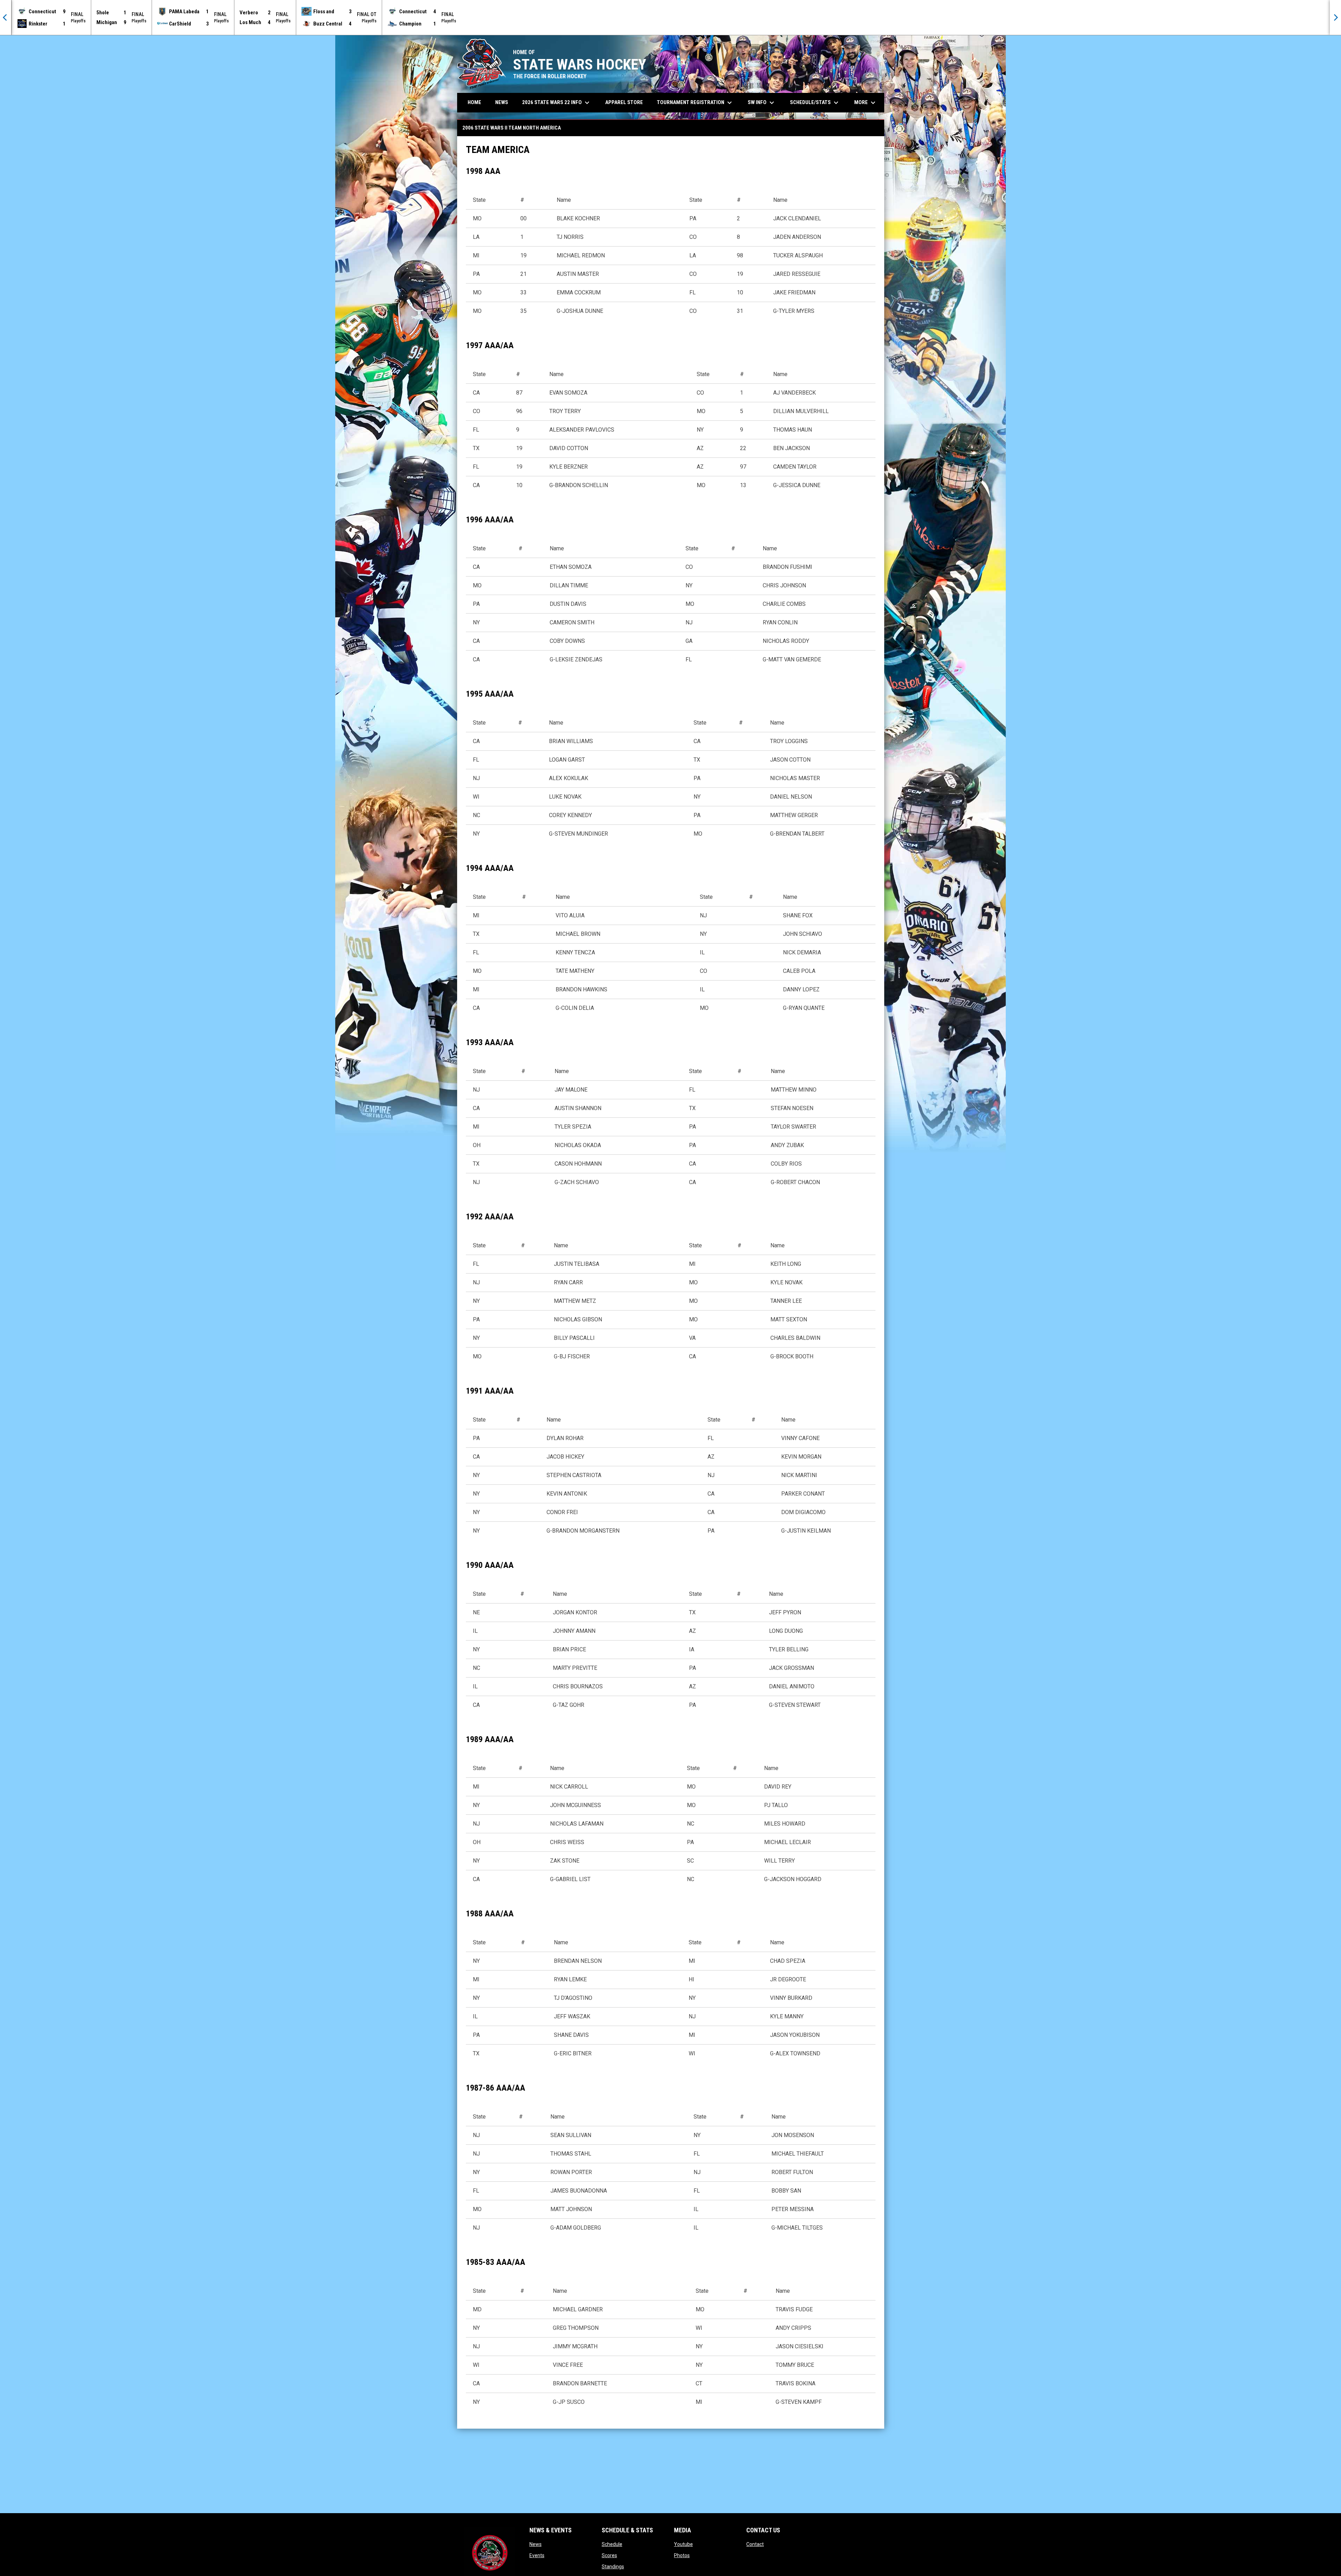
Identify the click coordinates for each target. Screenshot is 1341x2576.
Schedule (612, 2544)
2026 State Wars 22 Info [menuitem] (557, 103)
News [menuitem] (502, 102)
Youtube (683, 2544)
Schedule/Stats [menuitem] (815, 103)
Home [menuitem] (474, 102)
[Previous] (6, 17)
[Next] (1335, 17)
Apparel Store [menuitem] (624, 102)
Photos (682, 2555)
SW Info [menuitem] (762, 103)
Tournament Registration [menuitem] (695, 103)
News (536, 2544)
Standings (613, 2567)
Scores (609, 2555)
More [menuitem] (866, 103)
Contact (755, 2544)
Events (537, 2555)
